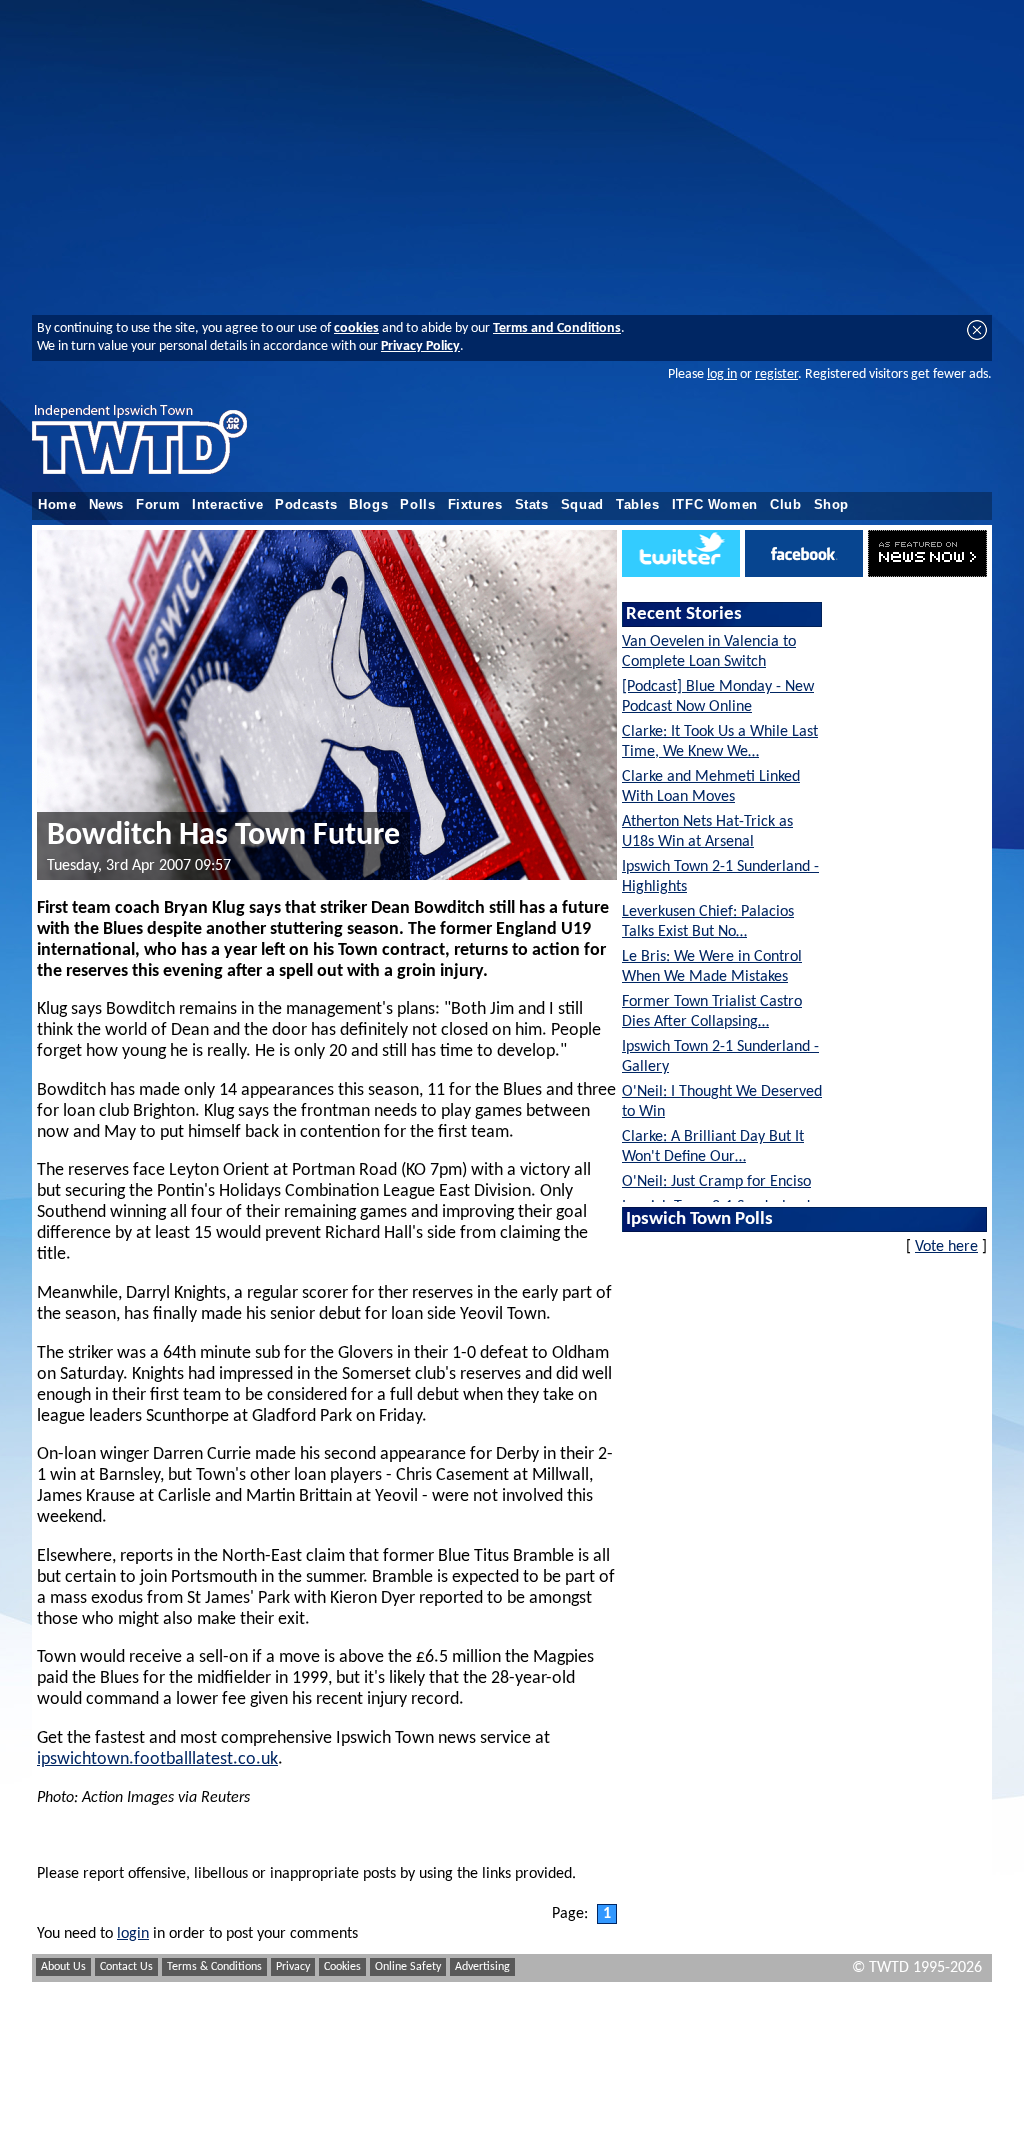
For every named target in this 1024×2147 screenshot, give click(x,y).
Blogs (368, 505)
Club (786, 505)
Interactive (227, 505)
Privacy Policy (420, 346)
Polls (417, 505)
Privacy (293, 1967)
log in (722, 374)
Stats (532, 505)
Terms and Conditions (557, 328)
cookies (356, 328)
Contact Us (126, 1967)
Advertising (482, 1967)
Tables (638, 505)
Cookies (342, 1967)
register (776, 374)
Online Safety (408, 1967)
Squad (582, 505)
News (107, 505)
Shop (832, 505)
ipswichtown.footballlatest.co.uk (157, 1759)
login (133, 1934)
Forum (158, 505)
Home (57, 505)
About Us (63, 1967)
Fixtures (475, 505)
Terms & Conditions (214, 1967)
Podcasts (306, 505)
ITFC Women (715, 505)
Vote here (946, 1247)
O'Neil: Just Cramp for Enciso (716, 1182)
